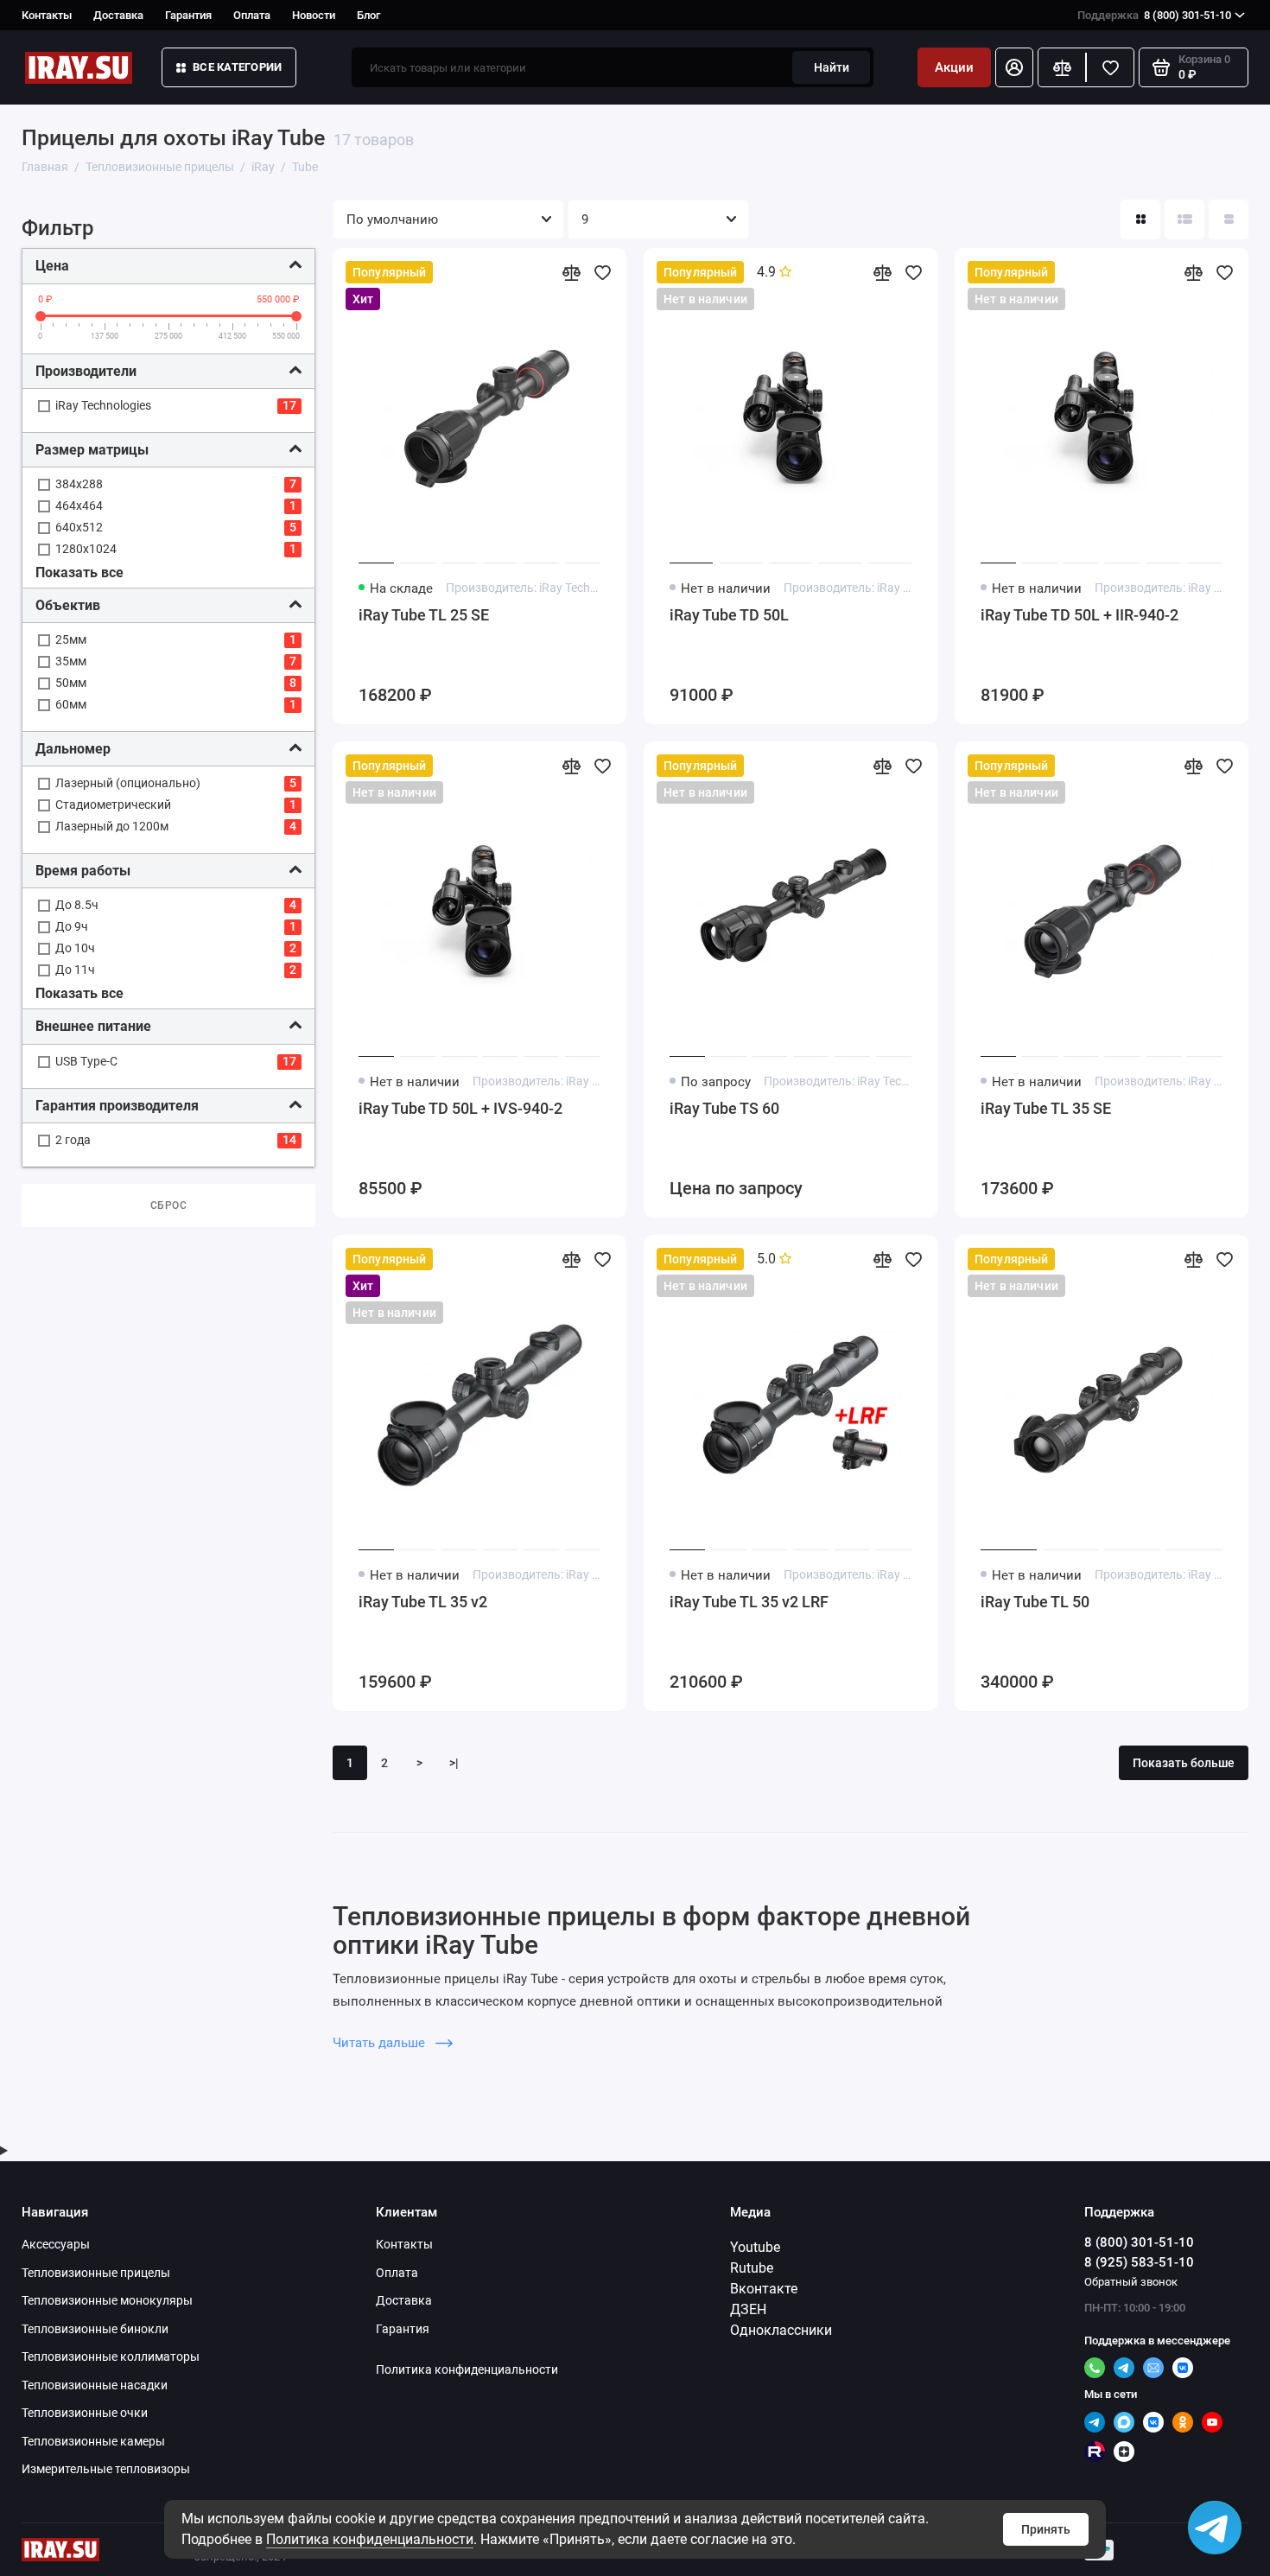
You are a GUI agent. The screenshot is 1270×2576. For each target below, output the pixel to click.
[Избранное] (1110, 67)
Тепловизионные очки (85, 2413)
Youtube (755, 2247)
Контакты (47, 15)
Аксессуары (56, 2244)
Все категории (237, 67)
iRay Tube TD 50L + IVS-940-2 (460, 1108)
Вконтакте (764, 2289)
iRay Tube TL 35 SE (1046, 1108)
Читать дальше (381, 2043)
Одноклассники (781, 2330)
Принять (1046, 2529)
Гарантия (188, 15)
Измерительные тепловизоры (106, 2469)
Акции (954, 67)
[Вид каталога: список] (1184, 219)
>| (454, 1763)
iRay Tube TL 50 (1035, 1602)
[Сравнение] (1062, 67)
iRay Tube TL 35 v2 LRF (749, 1602)
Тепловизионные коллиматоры (111, 2357)
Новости (314, 15)
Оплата (252, 15)
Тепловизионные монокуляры (107, 2300)
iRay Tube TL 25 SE (424, 615)
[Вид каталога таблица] (1229, 219)
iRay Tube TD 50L (729, 615)
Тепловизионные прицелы (96, 2273)
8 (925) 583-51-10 (1139, 2262)
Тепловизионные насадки (95, 2385)
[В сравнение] (571, 272)
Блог (368, 15)
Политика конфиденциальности (370, 2539)
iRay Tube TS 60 (724, 1108)
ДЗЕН (748, 2309)
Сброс (169, 1205)
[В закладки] (602, 272)
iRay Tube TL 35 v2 (423, 1602)
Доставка (118, 15)
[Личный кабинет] (1014, 67)
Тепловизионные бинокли (95, 2329)
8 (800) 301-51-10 (1154, 15)
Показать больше (1184, 1763)
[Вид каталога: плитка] (1140, 219)
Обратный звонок (1131, 2282)
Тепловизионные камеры (93, 2441)
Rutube (752, 2268)
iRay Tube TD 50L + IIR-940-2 (1079, 615)
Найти (832, 67)
